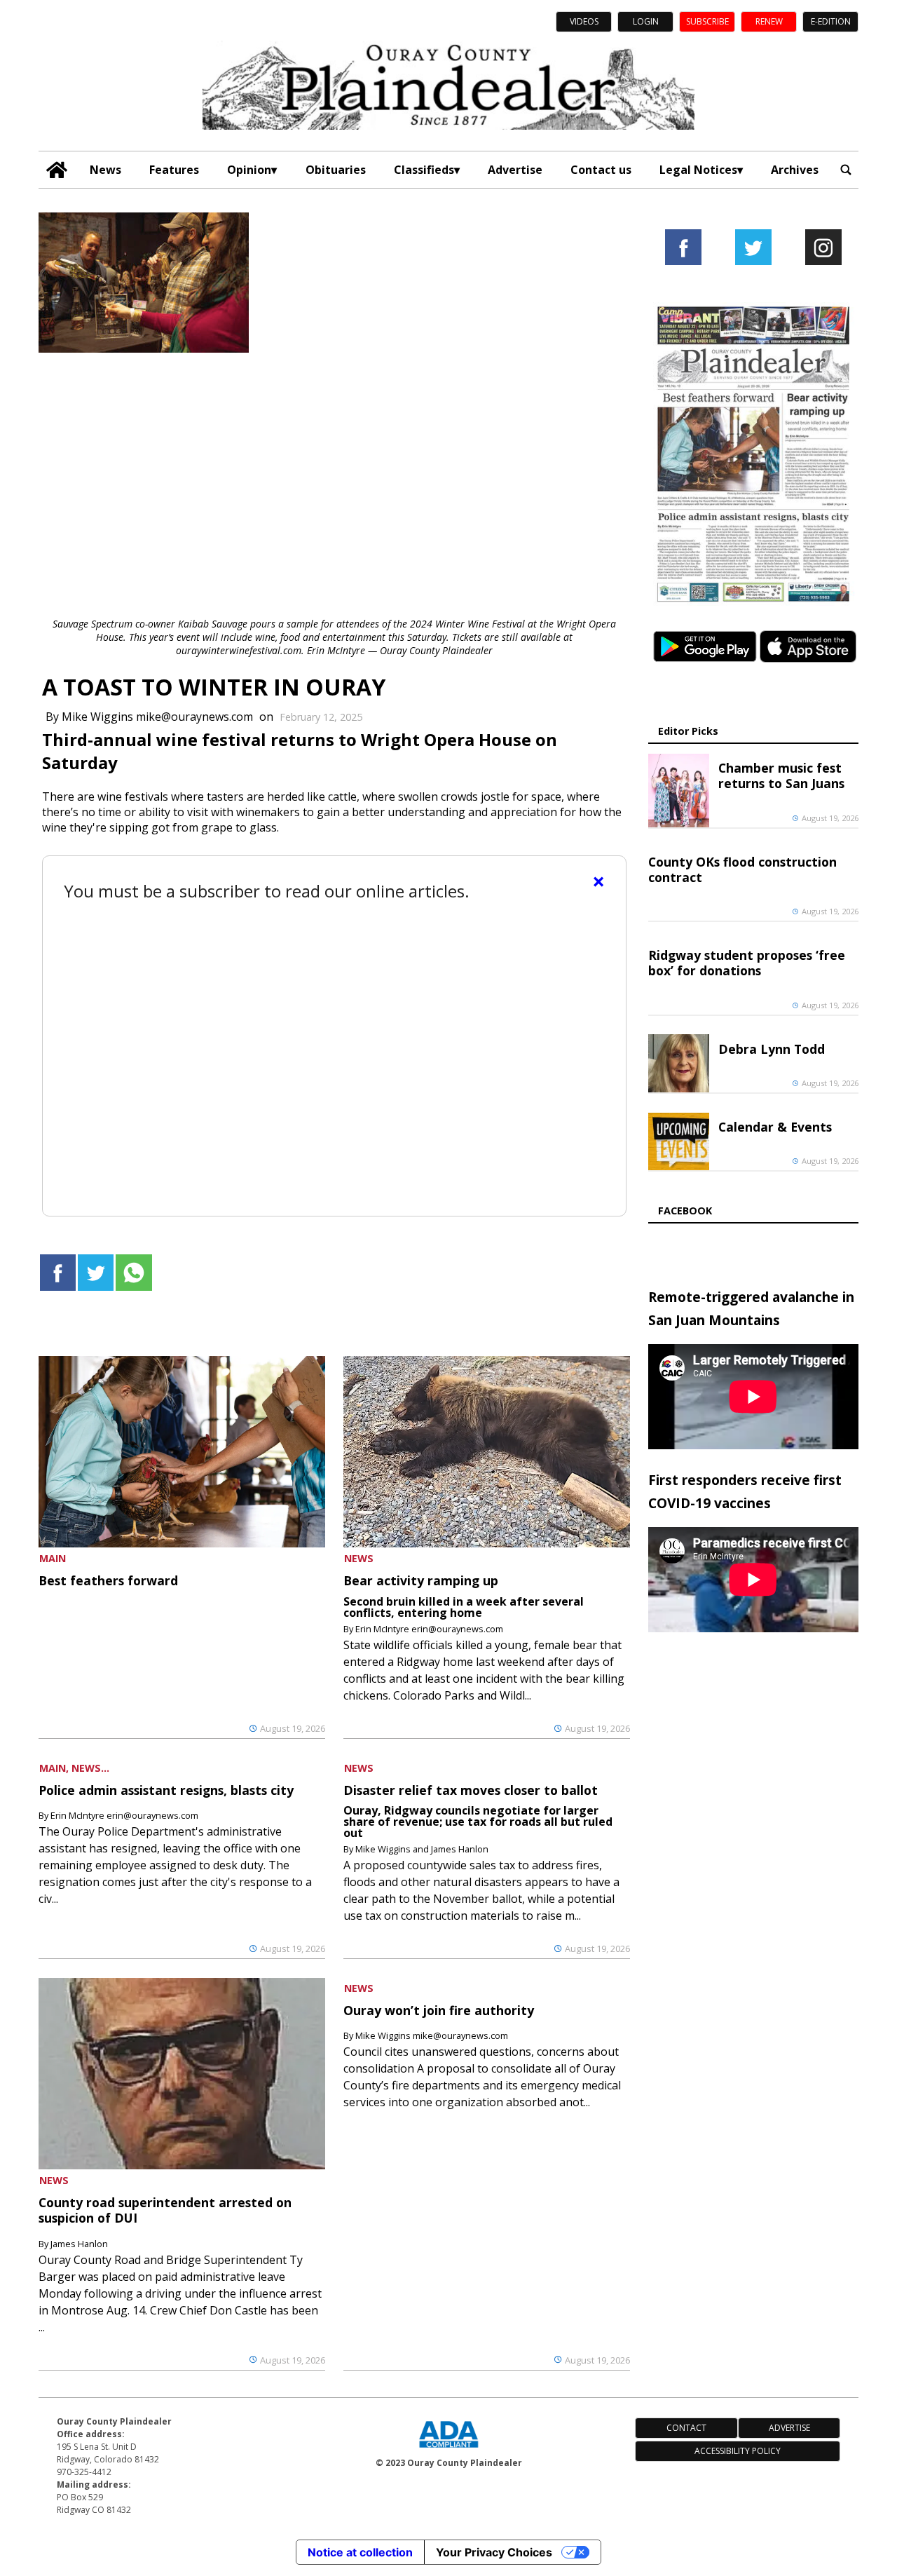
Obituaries (336, 170)
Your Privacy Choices (494, 2552)
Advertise (515, 170)
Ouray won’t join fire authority (439, 2010)
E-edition (831, 21)
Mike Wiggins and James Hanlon (422, 1849)
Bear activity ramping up (421, 1580)
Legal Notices (698, 170)
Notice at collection (360, 2552)
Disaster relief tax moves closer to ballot (471, 1790)
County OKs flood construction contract (742, 869)
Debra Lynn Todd (772, 1049)
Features (174, 170)
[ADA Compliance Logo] (448, 2449)
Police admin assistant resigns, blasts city (166, 1790)
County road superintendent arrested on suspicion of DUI (165, 2210)
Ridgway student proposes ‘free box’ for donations (747, 963)
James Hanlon (79, 2244)
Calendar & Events (775, 1127)
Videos (584, 21)
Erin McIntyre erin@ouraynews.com (429, 1629)
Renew (769, 21)
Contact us (601, 170)
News (105, 170)
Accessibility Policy (738, 2451)
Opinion (249, 170)
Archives (795, 170)
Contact (686, 2428)
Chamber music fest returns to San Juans (781, 775)
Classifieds (424, 170)
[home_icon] (57, 170)
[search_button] (846, 170)
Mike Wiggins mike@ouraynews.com (157, 717)
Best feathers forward (108, 1580)
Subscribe (707, 21)
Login (646, 21)
